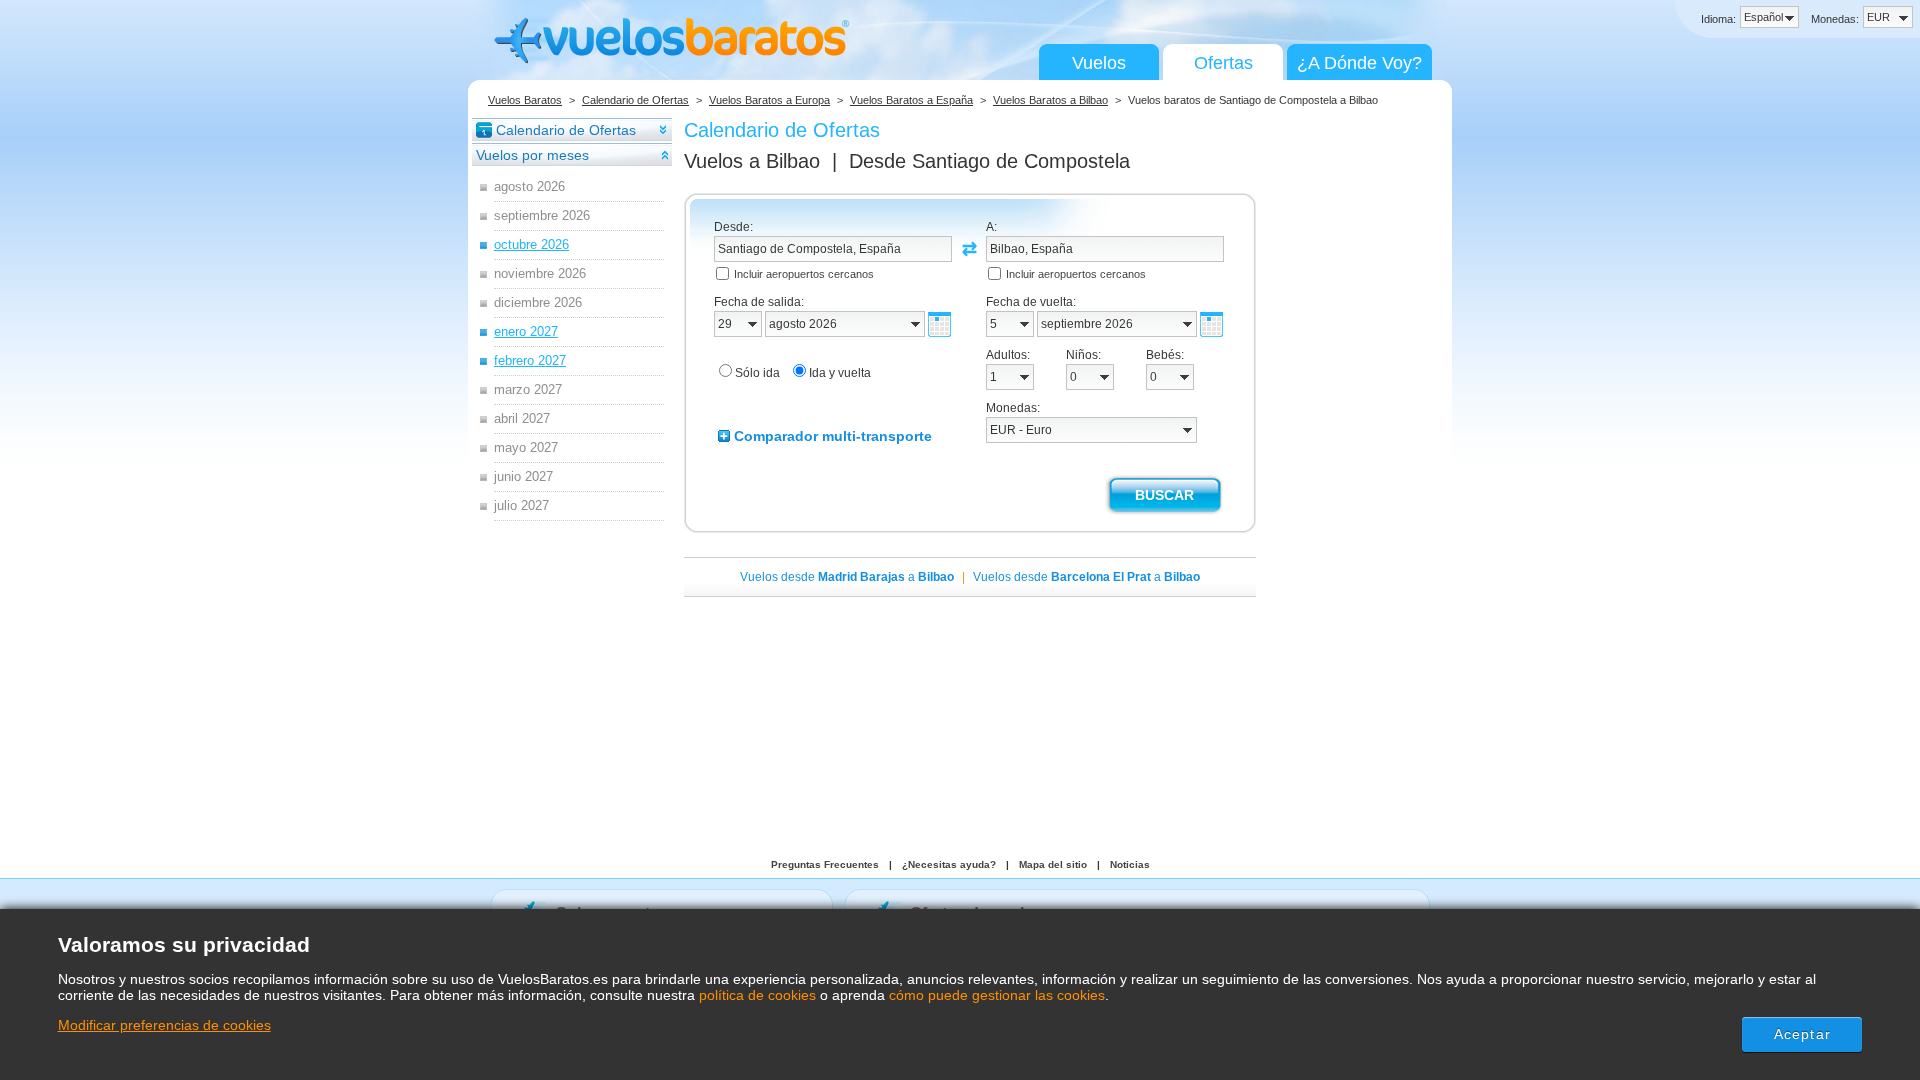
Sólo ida (757, 373)
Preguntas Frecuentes (825, 864)
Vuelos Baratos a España (911, 100)
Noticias (1130, 864)
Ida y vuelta (840, 373)
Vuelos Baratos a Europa (769, 100)
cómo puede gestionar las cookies (997, 995)
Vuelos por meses (532, 155)
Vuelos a (752, 161)
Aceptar (1802, 1034)
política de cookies (757, 995)
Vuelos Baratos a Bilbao (1050, 100)
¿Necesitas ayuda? (949, 864)
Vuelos (1099, 63)
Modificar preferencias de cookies (164, 1025)
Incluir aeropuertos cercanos (804, 274)
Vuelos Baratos (525, 100)
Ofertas (1223, 63)
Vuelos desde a (847, 577)
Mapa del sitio (1053, 864)
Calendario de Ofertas (635, 100)
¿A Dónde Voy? (1359, 63)
